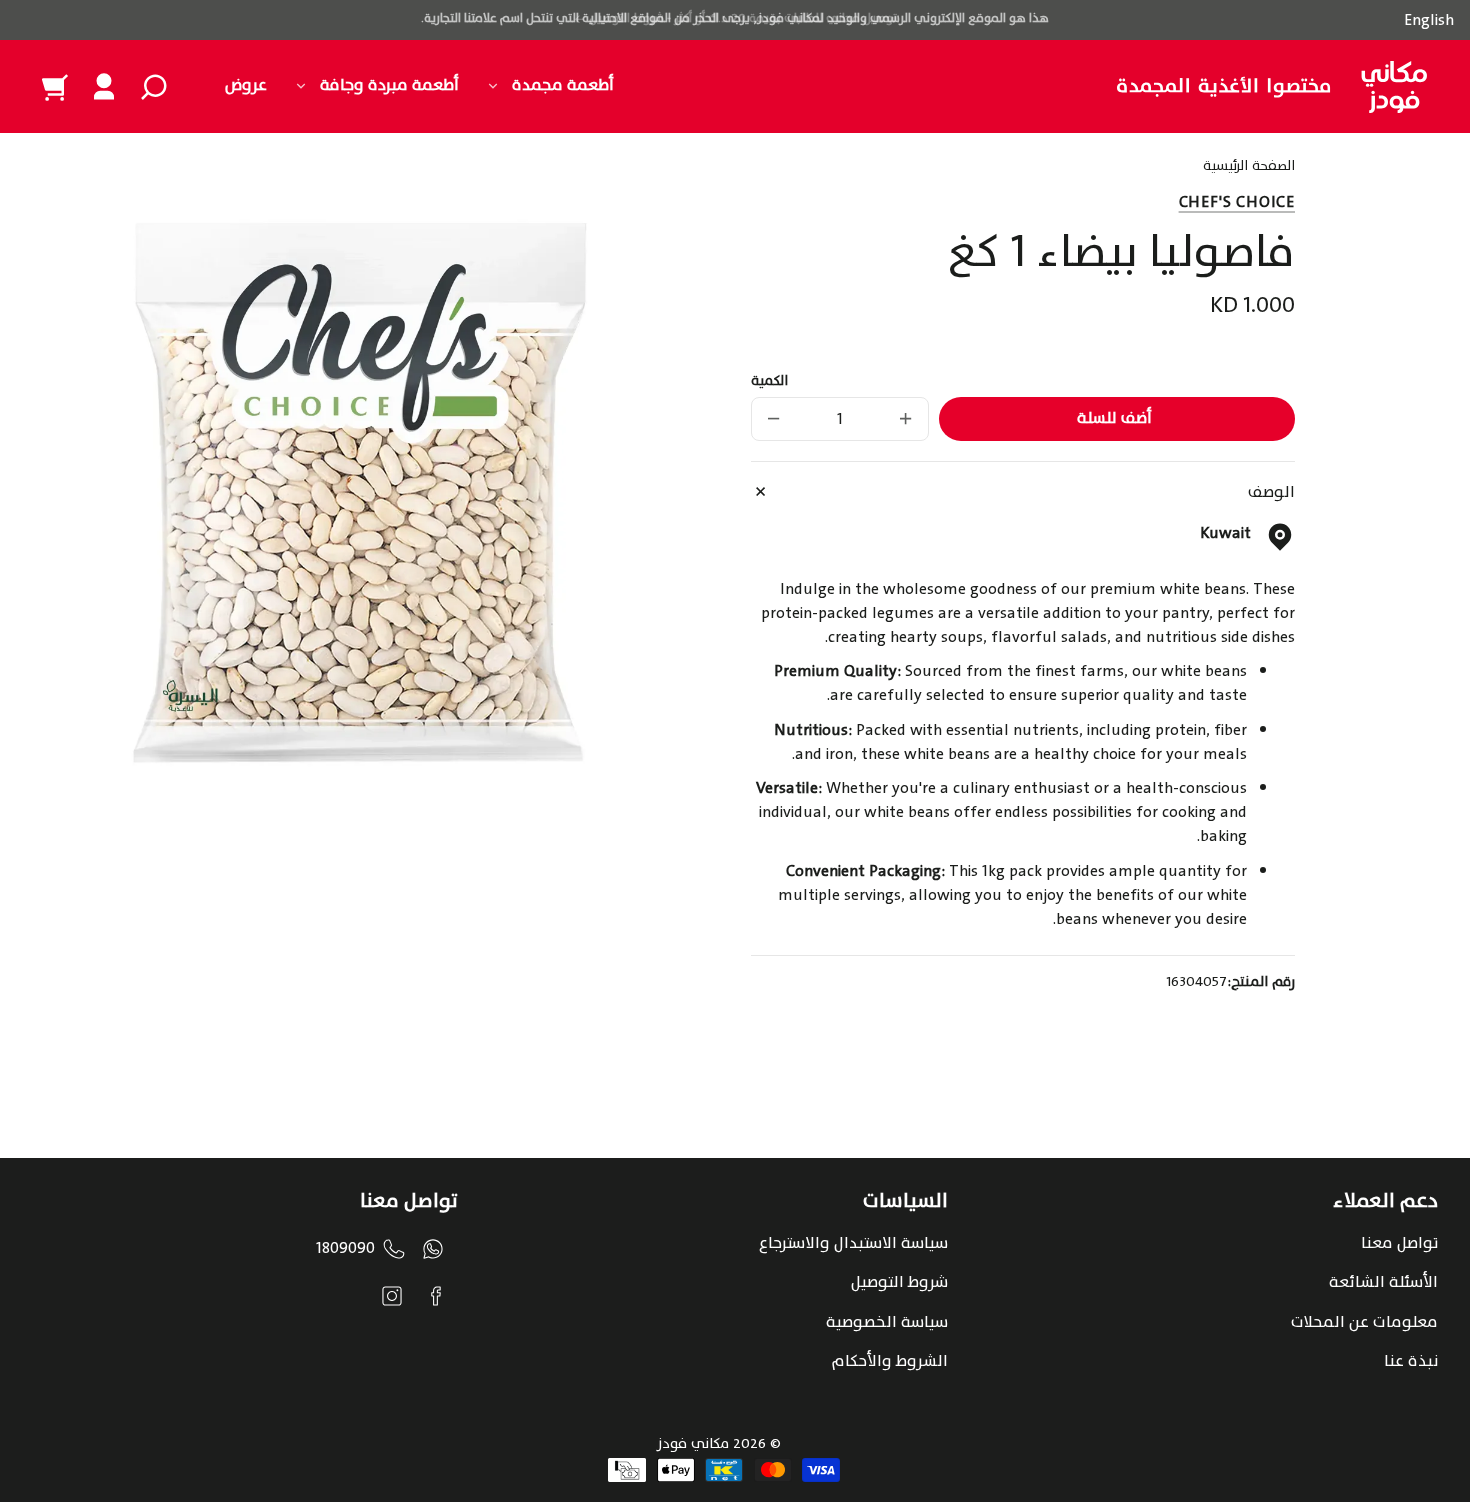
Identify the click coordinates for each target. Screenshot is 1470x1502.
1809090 (345, 1248)
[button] (154, 87)
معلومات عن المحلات (1364, 1322)
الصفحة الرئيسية (1249, 168)
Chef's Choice (1237, 202)
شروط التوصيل (899, 1282)
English (1429, 20)
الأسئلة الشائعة (1383, 1282)
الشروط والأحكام (890, 1361)
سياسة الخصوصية (887, 1322)
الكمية (769, 381)
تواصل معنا (1399, 1243)
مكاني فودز (693, 1443)
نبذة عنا (1411, 1361)
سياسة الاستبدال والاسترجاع (853, 1243)
